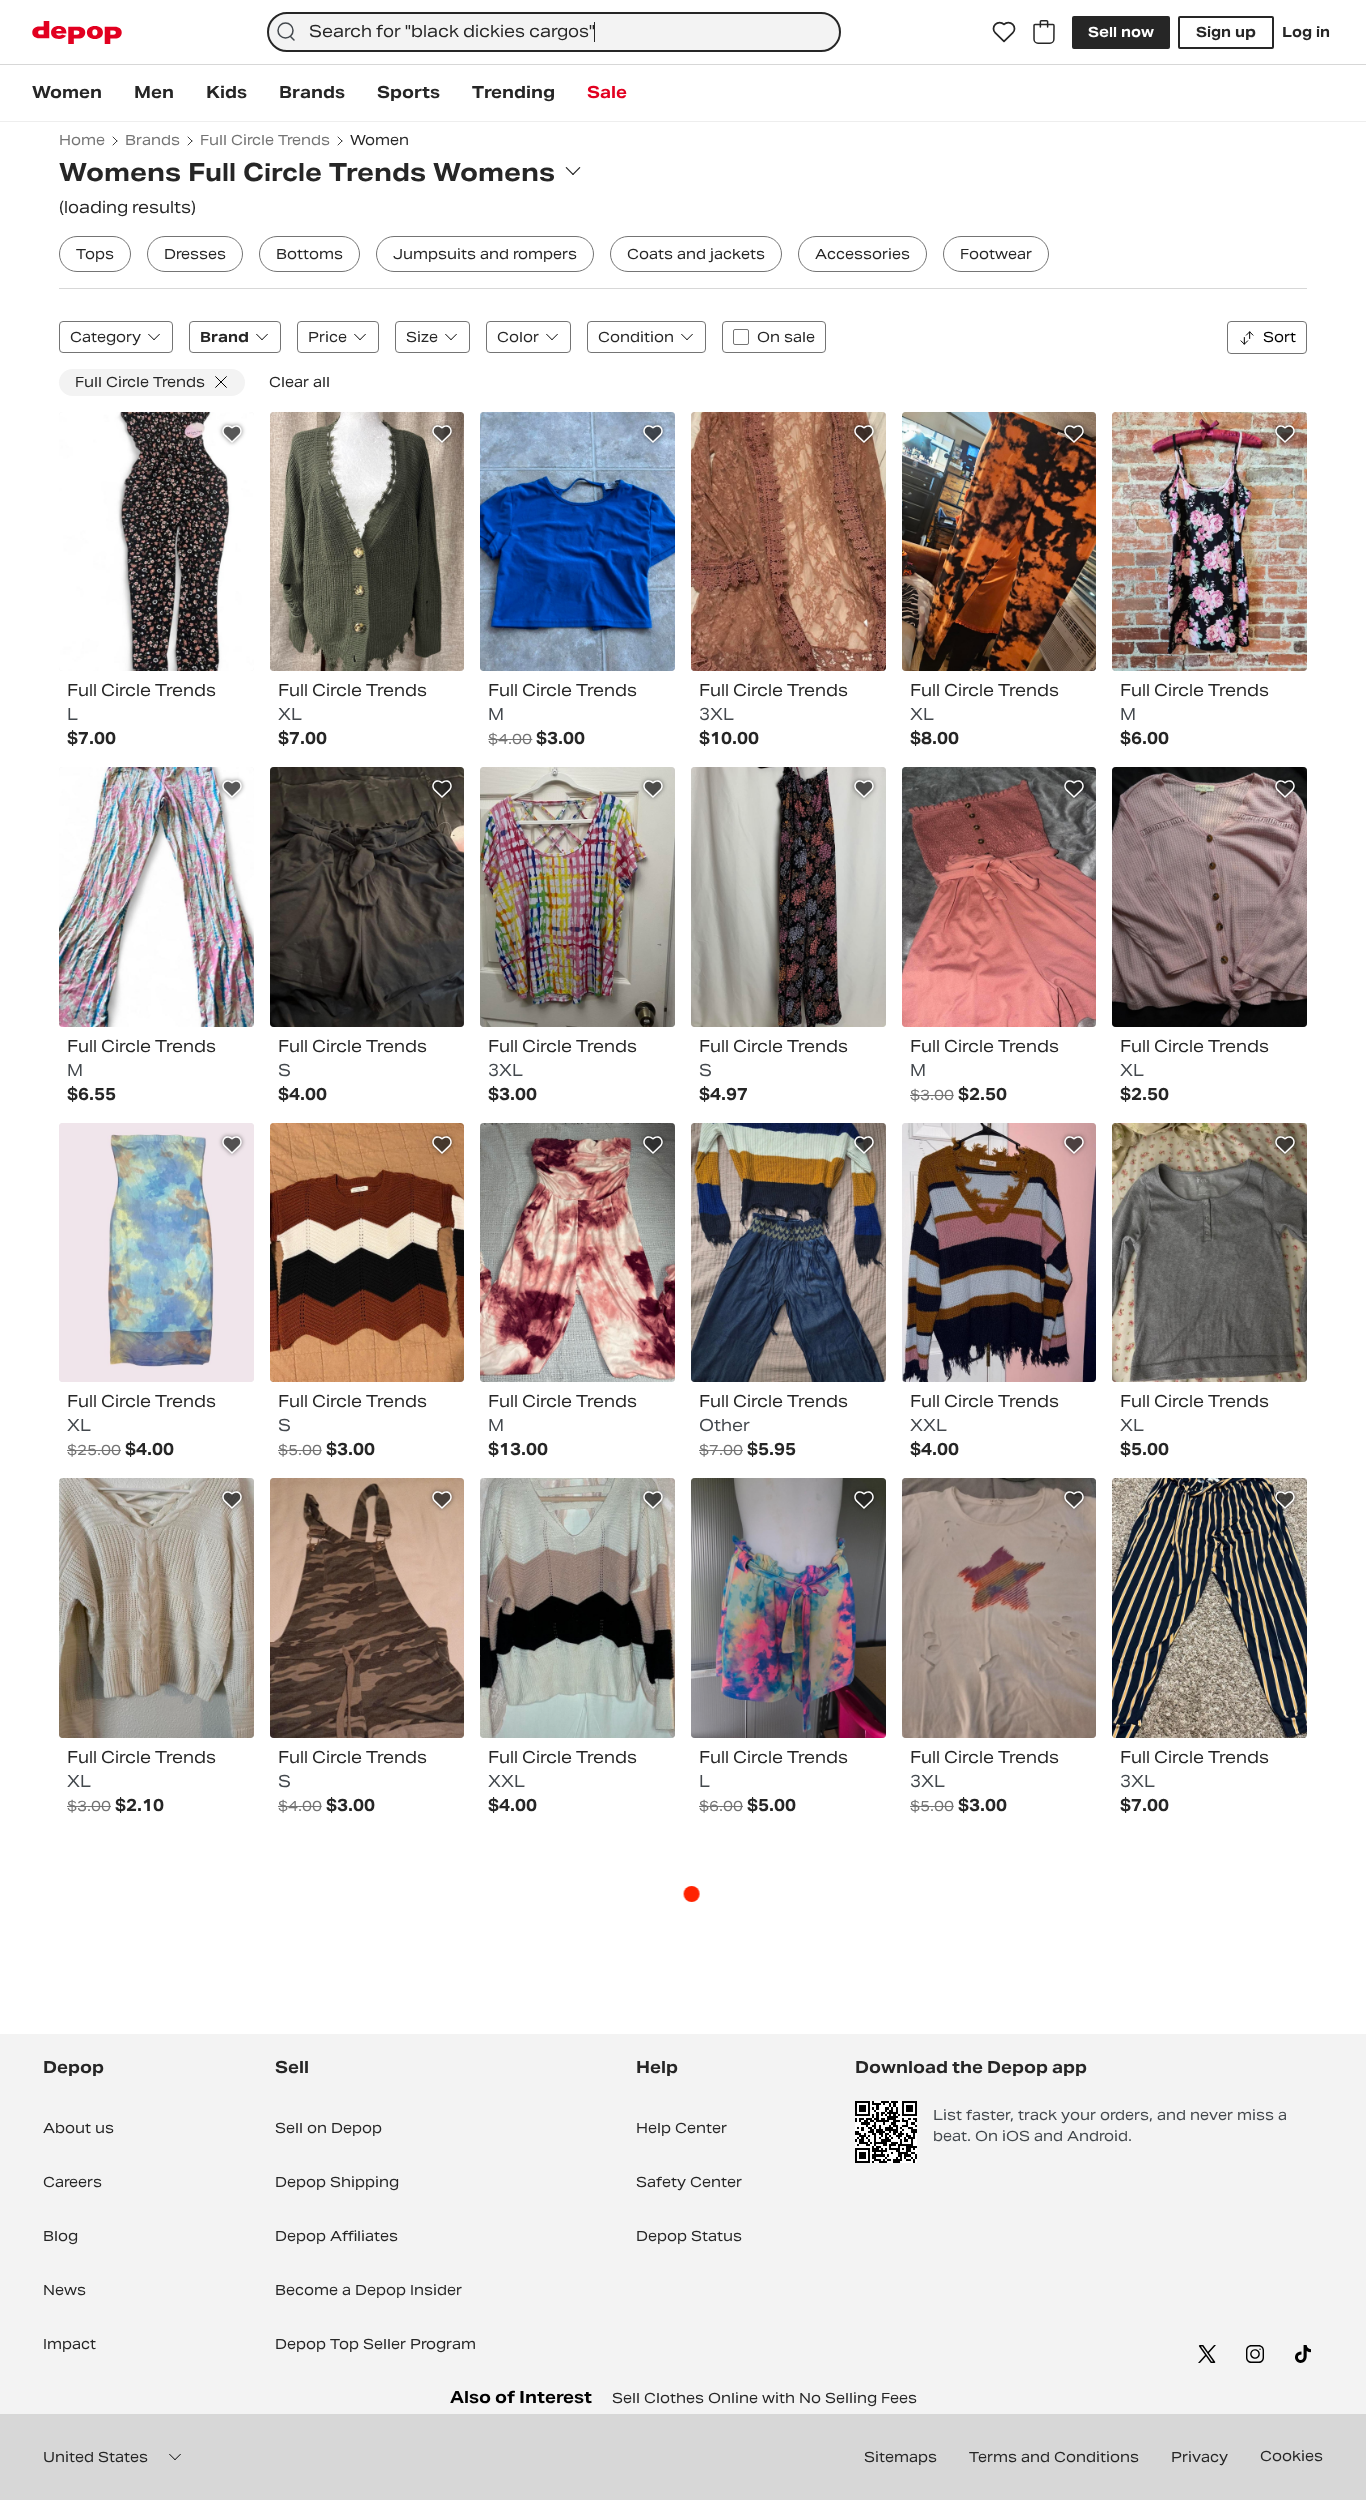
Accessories (862, 254)
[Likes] (1004, 32)
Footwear (996, 254)
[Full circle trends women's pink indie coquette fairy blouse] (1209, 897)
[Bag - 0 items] (1044, 32)
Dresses (195, 254)
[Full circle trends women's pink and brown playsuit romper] (999, 897)
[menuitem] (67, 93)
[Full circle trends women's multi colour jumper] (367, 1253)
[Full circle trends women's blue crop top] (577, 542)
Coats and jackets (696, 254)
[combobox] (554, 32)
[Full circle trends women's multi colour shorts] (788, 1608)
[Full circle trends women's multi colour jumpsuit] (788, 897)
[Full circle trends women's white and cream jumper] (156, 1608)
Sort (1279, 337)
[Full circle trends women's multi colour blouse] (577, 897)
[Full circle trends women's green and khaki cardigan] (367, 542)
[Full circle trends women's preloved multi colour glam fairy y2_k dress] (156, 1253)
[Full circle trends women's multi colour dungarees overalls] (367, 1608)
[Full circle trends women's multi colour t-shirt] (999, 1608)
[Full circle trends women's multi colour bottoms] (788, 1253)
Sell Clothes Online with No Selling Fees (764, 2398)
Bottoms (309, 254)
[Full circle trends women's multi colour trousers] (999, 542)
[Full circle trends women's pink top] (788, 542)
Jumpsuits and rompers (485, 254)
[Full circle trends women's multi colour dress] (1209, 542)
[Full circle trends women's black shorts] (367, 897)
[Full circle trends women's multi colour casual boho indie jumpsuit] (156, 542)
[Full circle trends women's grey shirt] (1209, 1253)
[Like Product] (232, 434)
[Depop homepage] (77, 32)
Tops (95, 254)
